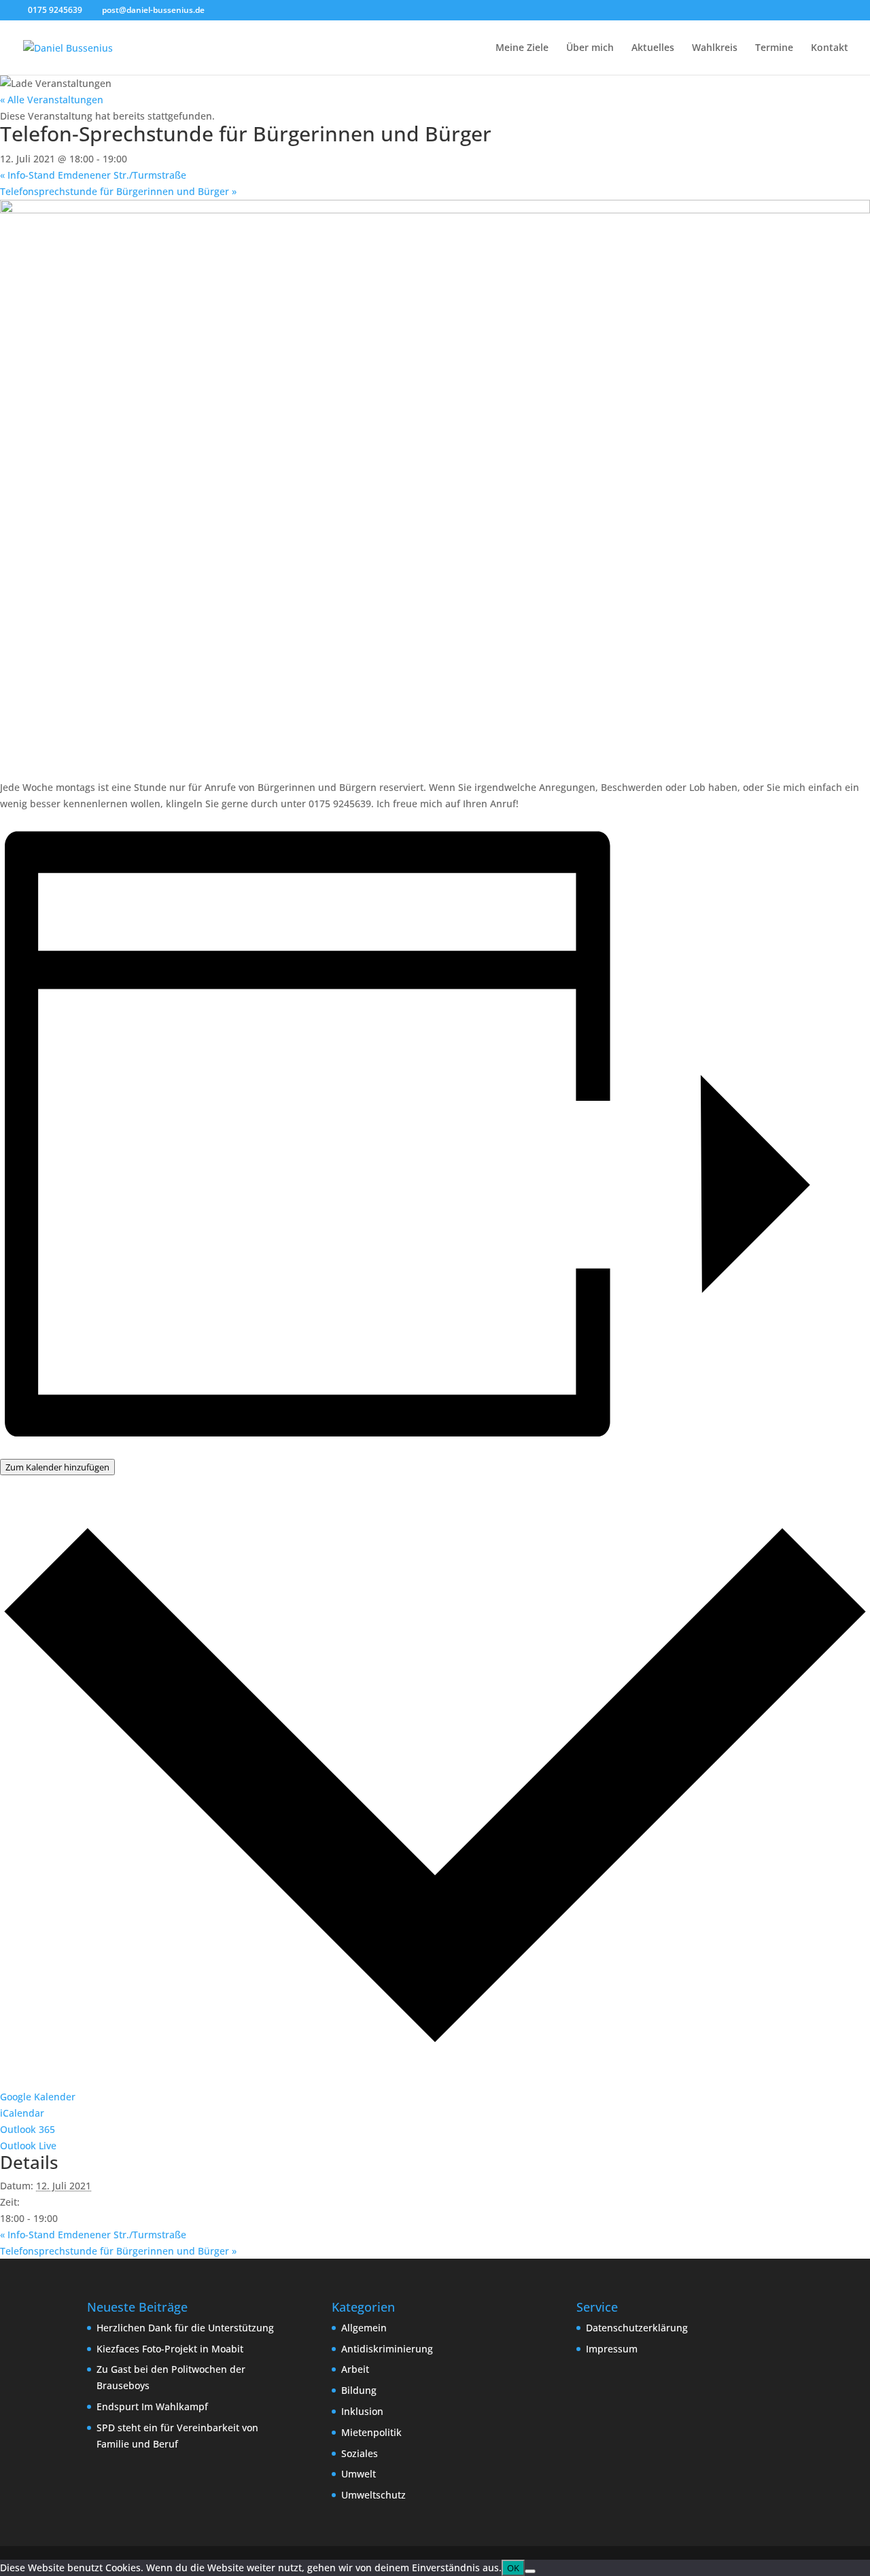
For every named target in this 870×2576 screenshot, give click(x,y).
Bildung (359, 2390)
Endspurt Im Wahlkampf (152, 2406)
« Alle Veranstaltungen (52, 100)
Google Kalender (38, 2097)
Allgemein (364, 2328)
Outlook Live (28, 2146)
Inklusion (362, 2411)
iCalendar (22, 2113)
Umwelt (359, 2474)
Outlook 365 (28, 2129)
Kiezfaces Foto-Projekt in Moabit (170, 2349)
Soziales (360, 2453)
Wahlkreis (715, 48)
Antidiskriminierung (387, 2349)
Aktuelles (653, 48)
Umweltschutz (373, 2495)
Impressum (612, 2349)
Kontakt (830, 48)
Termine (774, 48)
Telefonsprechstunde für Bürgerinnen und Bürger (118, 191)
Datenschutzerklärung (637, 2328)
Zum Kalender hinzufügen (57, 1467)
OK (513, 2568)
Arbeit (355, 2369)
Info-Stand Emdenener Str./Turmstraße (93, 175)
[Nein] (530, 2571)
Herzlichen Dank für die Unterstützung (185, 2328)
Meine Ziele (522, 48)
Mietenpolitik (371, 2432)
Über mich (590, 48)
